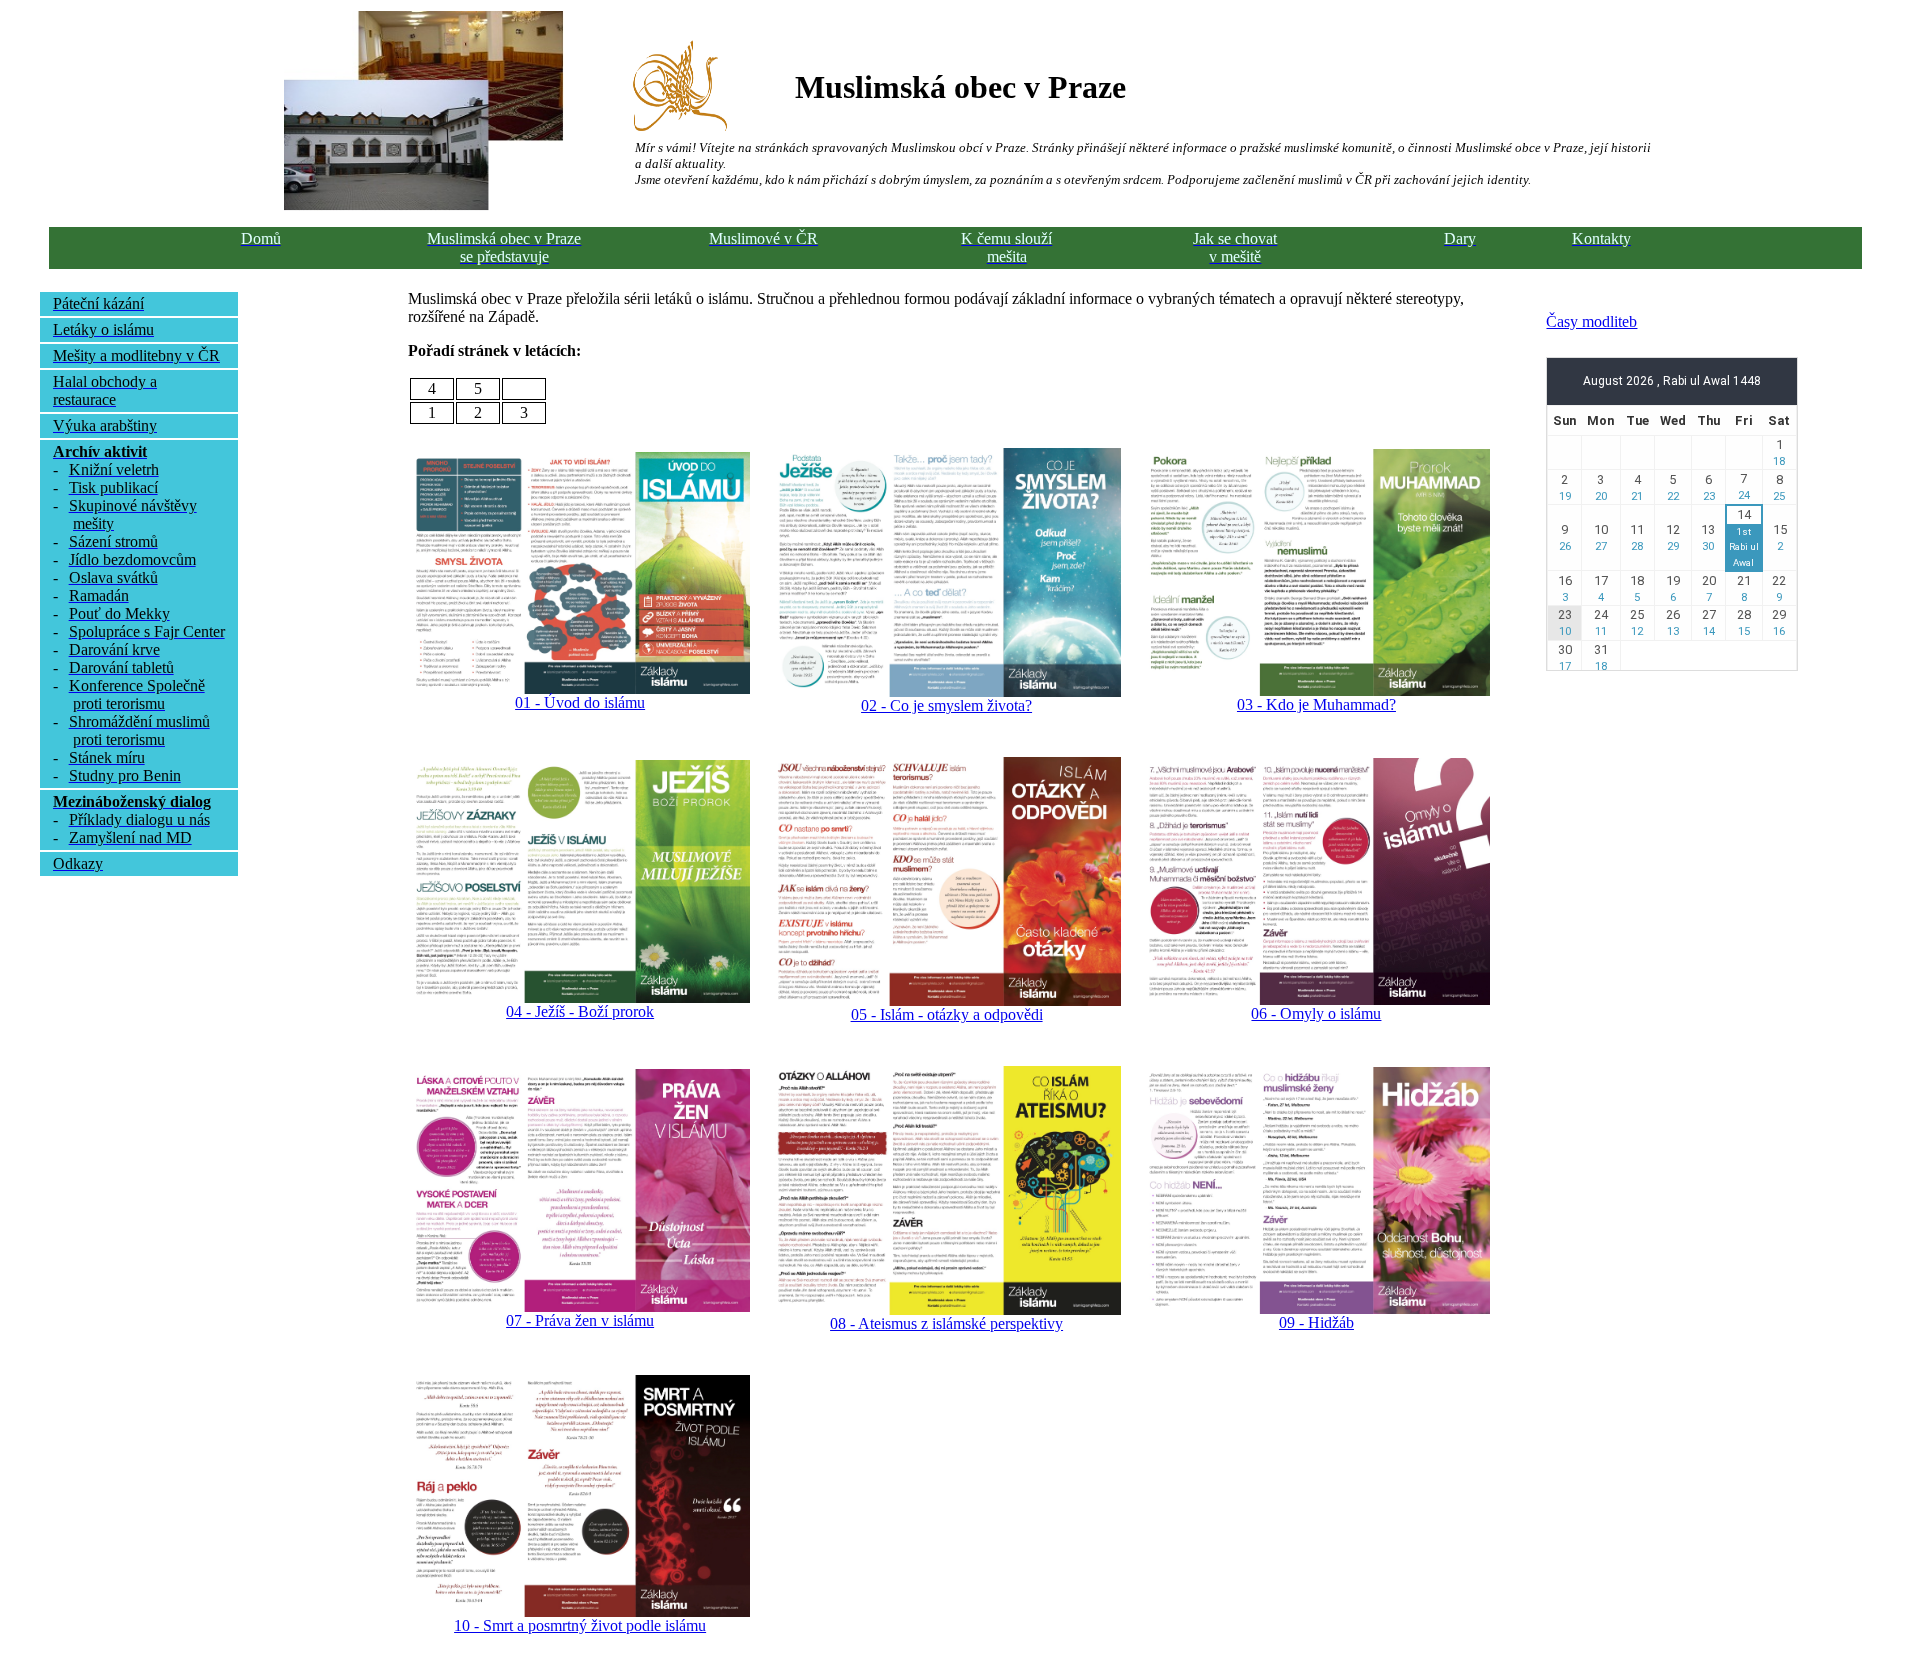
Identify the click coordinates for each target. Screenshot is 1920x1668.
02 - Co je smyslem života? (946, 705)
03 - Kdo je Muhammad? (1316, 704)
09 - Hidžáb (1316, 1322)
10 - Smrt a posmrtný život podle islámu (580, 1625)
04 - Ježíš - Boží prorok (580, 1011)
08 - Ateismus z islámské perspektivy (946, 1323)
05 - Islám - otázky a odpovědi (947, 1014)
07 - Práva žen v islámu (580, 1320)
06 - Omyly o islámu (1316, 1013)
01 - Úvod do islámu (580, 702)
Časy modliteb (1591, 321)
